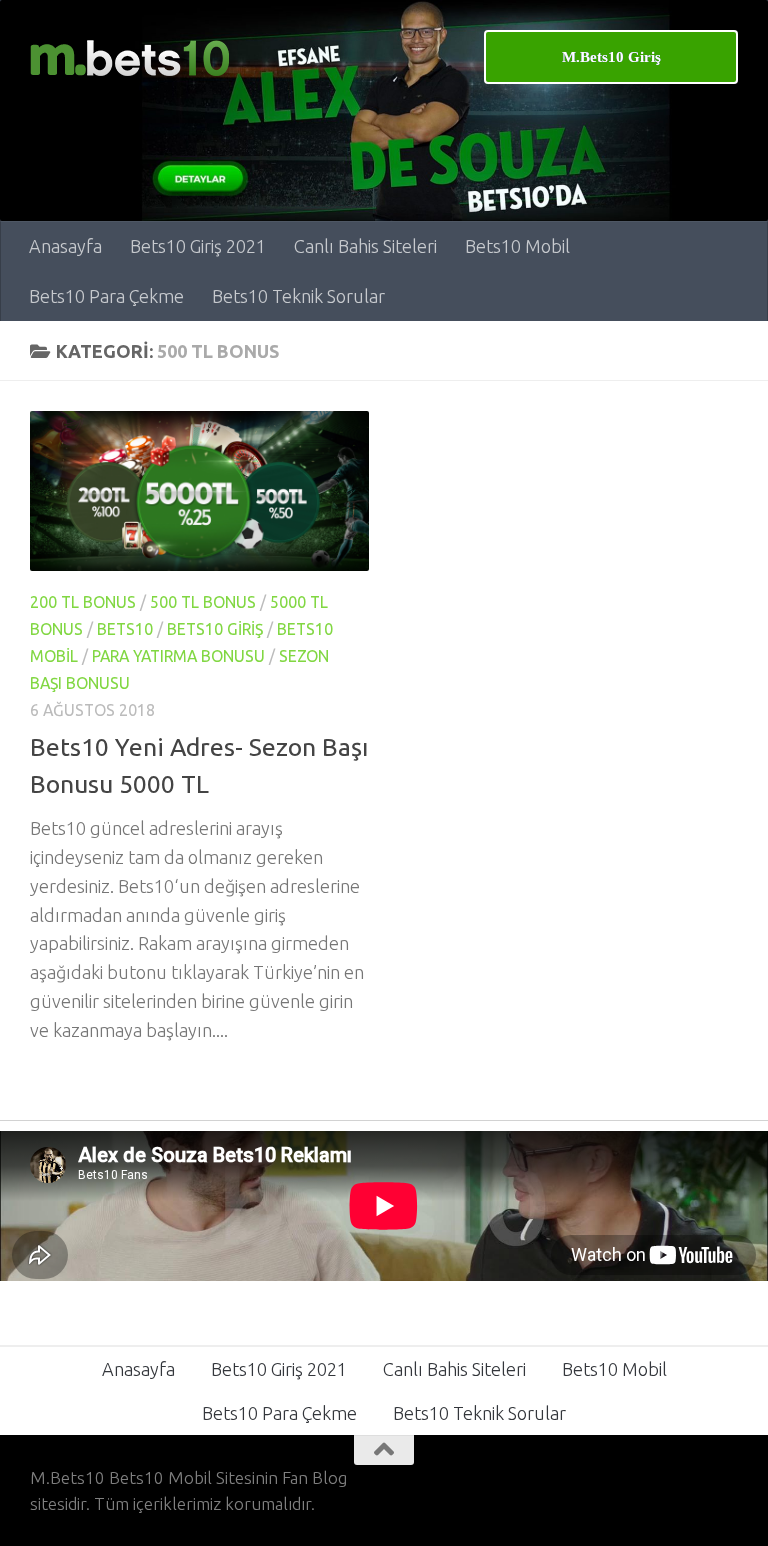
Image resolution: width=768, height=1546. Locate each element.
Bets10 (125, 629)
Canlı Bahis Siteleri (365, 246)
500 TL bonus (203, 602)
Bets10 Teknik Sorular (298, 296)
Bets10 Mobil (517, 246)
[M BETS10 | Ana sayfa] (130, 58)
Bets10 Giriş (215, 629)
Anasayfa (65, 246)
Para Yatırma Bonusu (178, 656)
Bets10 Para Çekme (106, 296)
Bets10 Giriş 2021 (198, 246)
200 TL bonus (83, 602)
